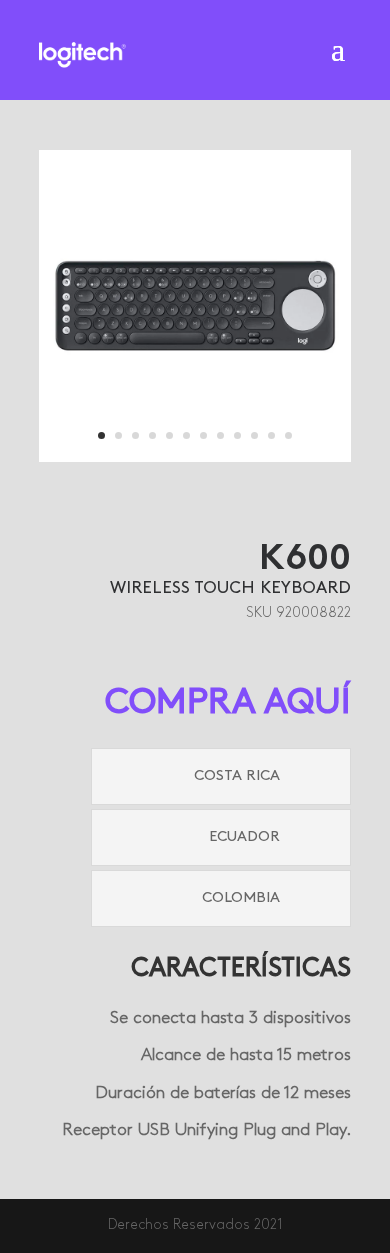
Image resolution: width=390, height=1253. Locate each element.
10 (254, 435)
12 (288, 435)
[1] (195, 458)
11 (271, 435)
